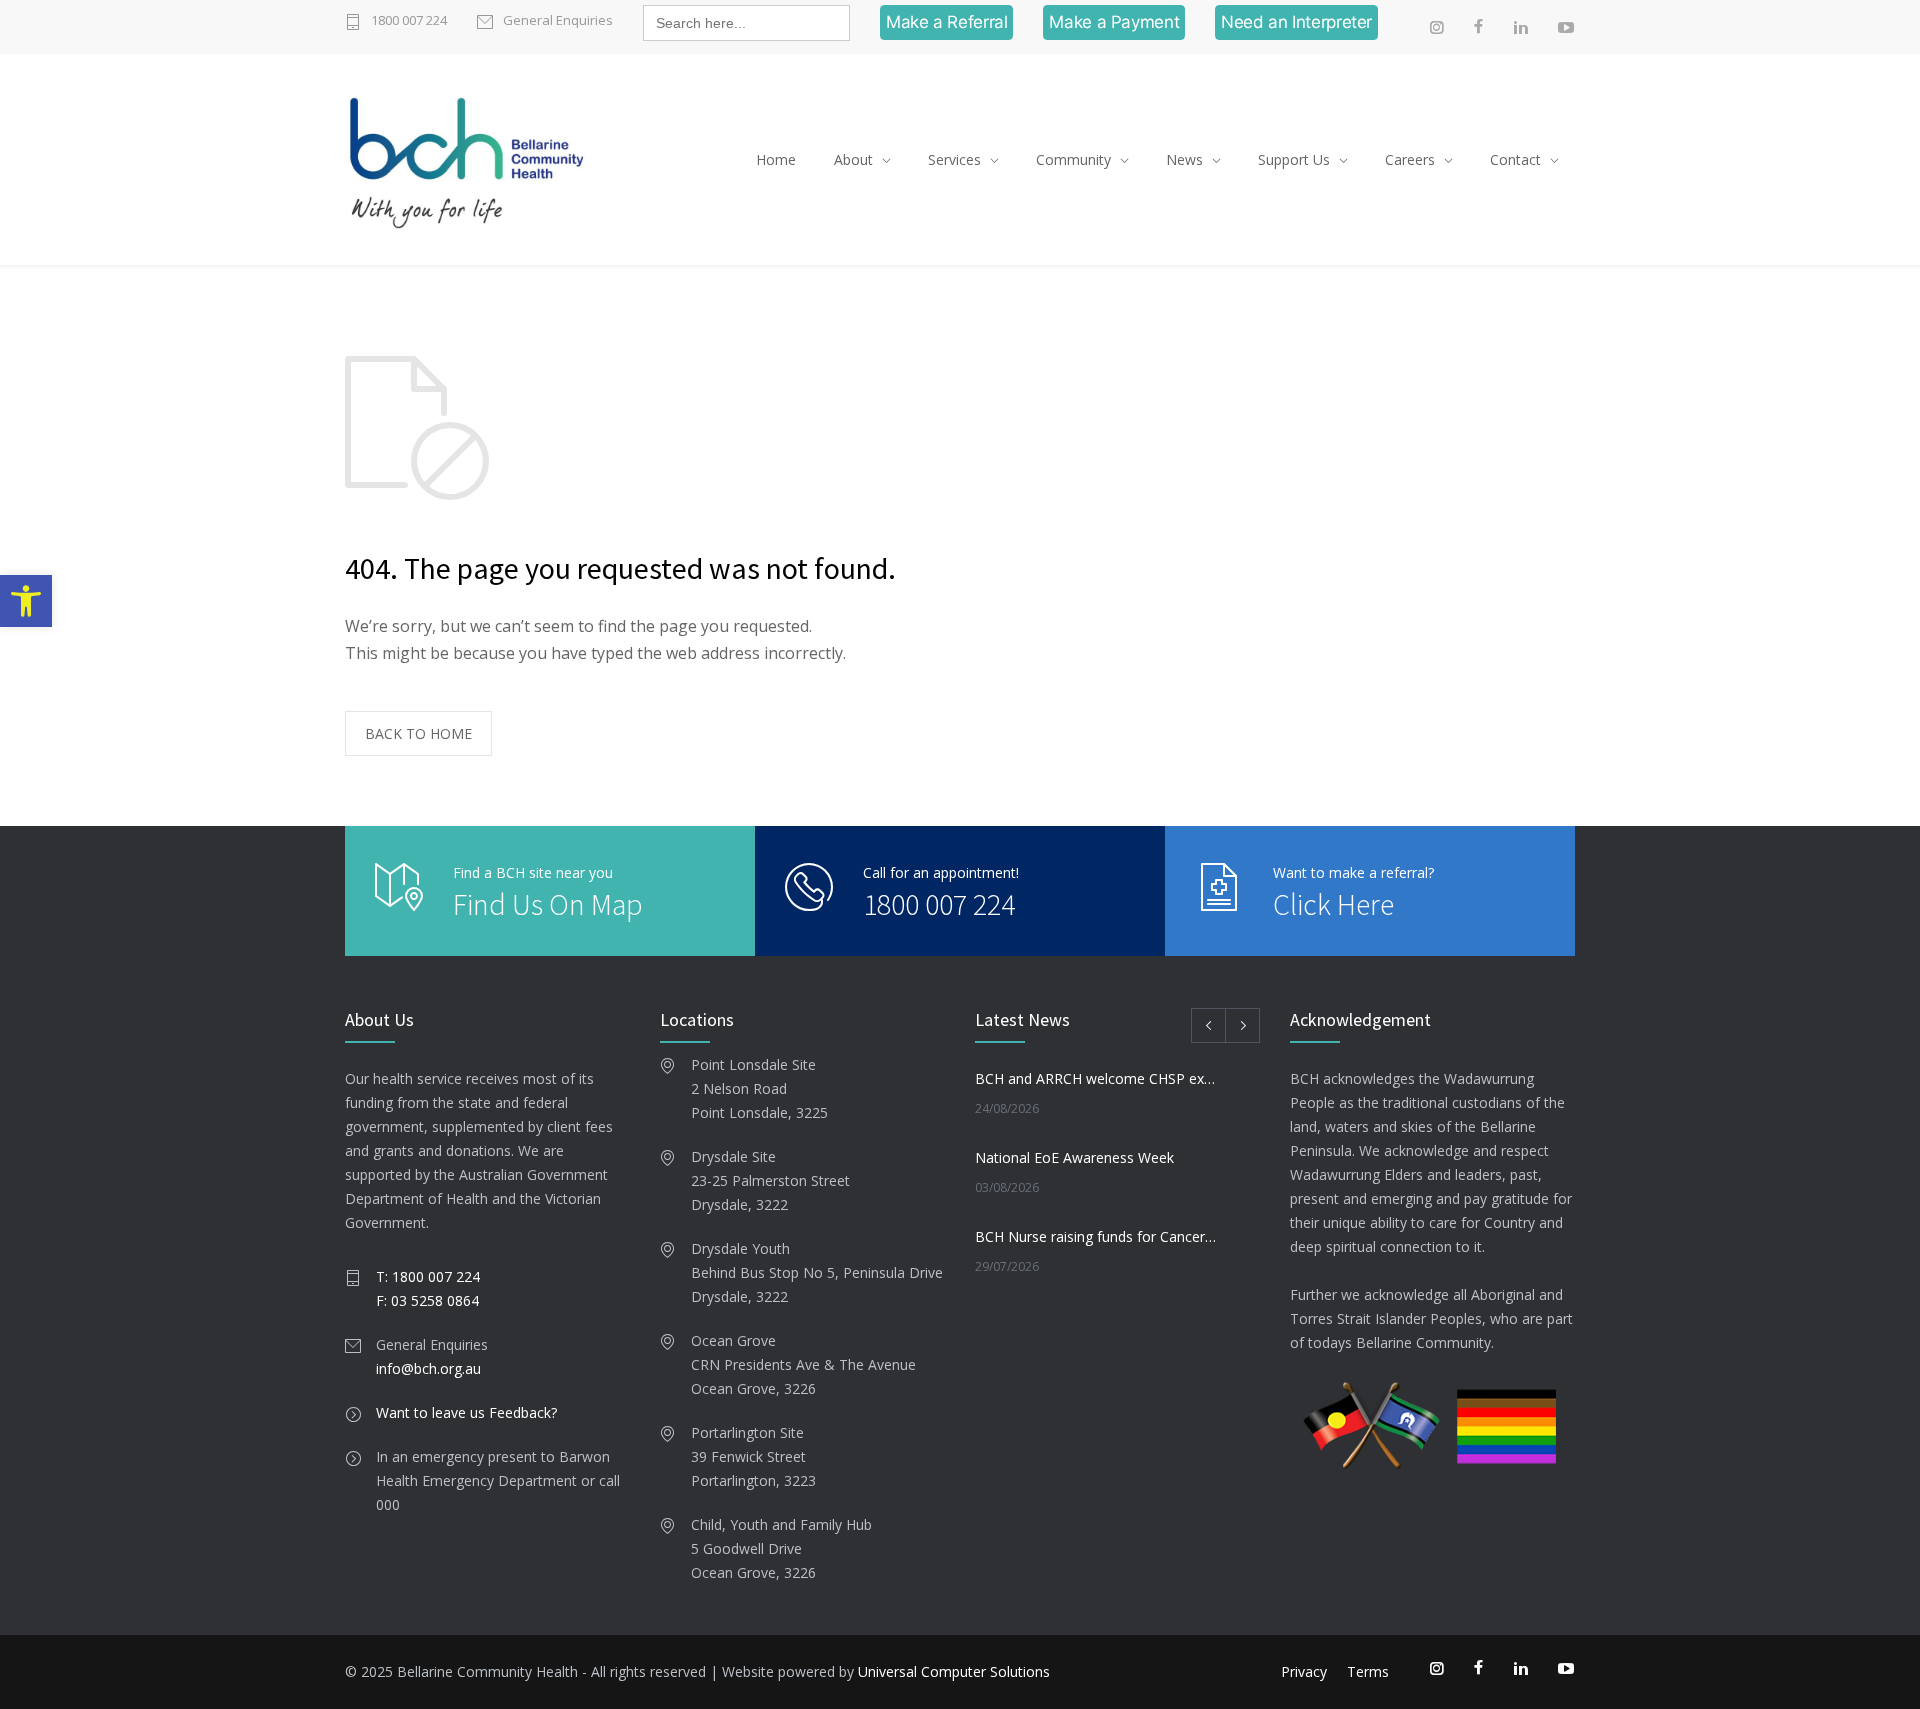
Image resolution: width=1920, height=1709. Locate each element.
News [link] (1184, 159)
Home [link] (776, 159)
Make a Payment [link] (1114, 22)
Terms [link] (1368, 1671)
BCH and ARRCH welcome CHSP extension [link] (1096, 1078)
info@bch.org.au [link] (428, 1368)
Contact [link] (1515, 159)
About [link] (853, 159)
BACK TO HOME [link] (418, 733)
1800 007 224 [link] (409, 20)
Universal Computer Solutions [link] (954, 1671)
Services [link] (954, 159)
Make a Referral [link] (946, 22)
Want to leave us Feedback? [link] (466, 1412)
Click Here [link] (1333, 904)
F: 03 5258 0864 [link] (427, 1300)
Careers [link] (1410, 159)
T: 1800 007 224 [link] (428, 1276)
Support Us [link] (1294, 159)
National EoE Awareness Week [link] (1074, 1157)
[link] (26, 601)
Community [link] (1073, 159)
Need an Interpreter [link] (1296, 22)
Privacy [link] (1304, 1671)
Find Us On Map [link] (548, 904)
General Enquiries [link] (558, 20)
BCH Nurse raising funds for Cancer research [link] (1096, 1236)
